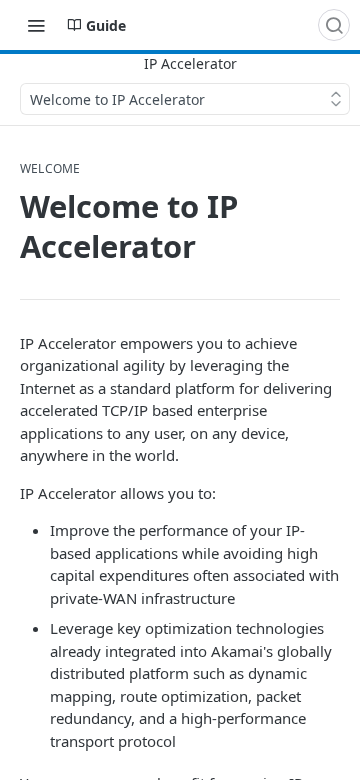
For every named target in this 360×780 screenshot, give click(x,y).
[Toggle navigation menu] (36, 25)
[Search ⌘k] (334, 25)
